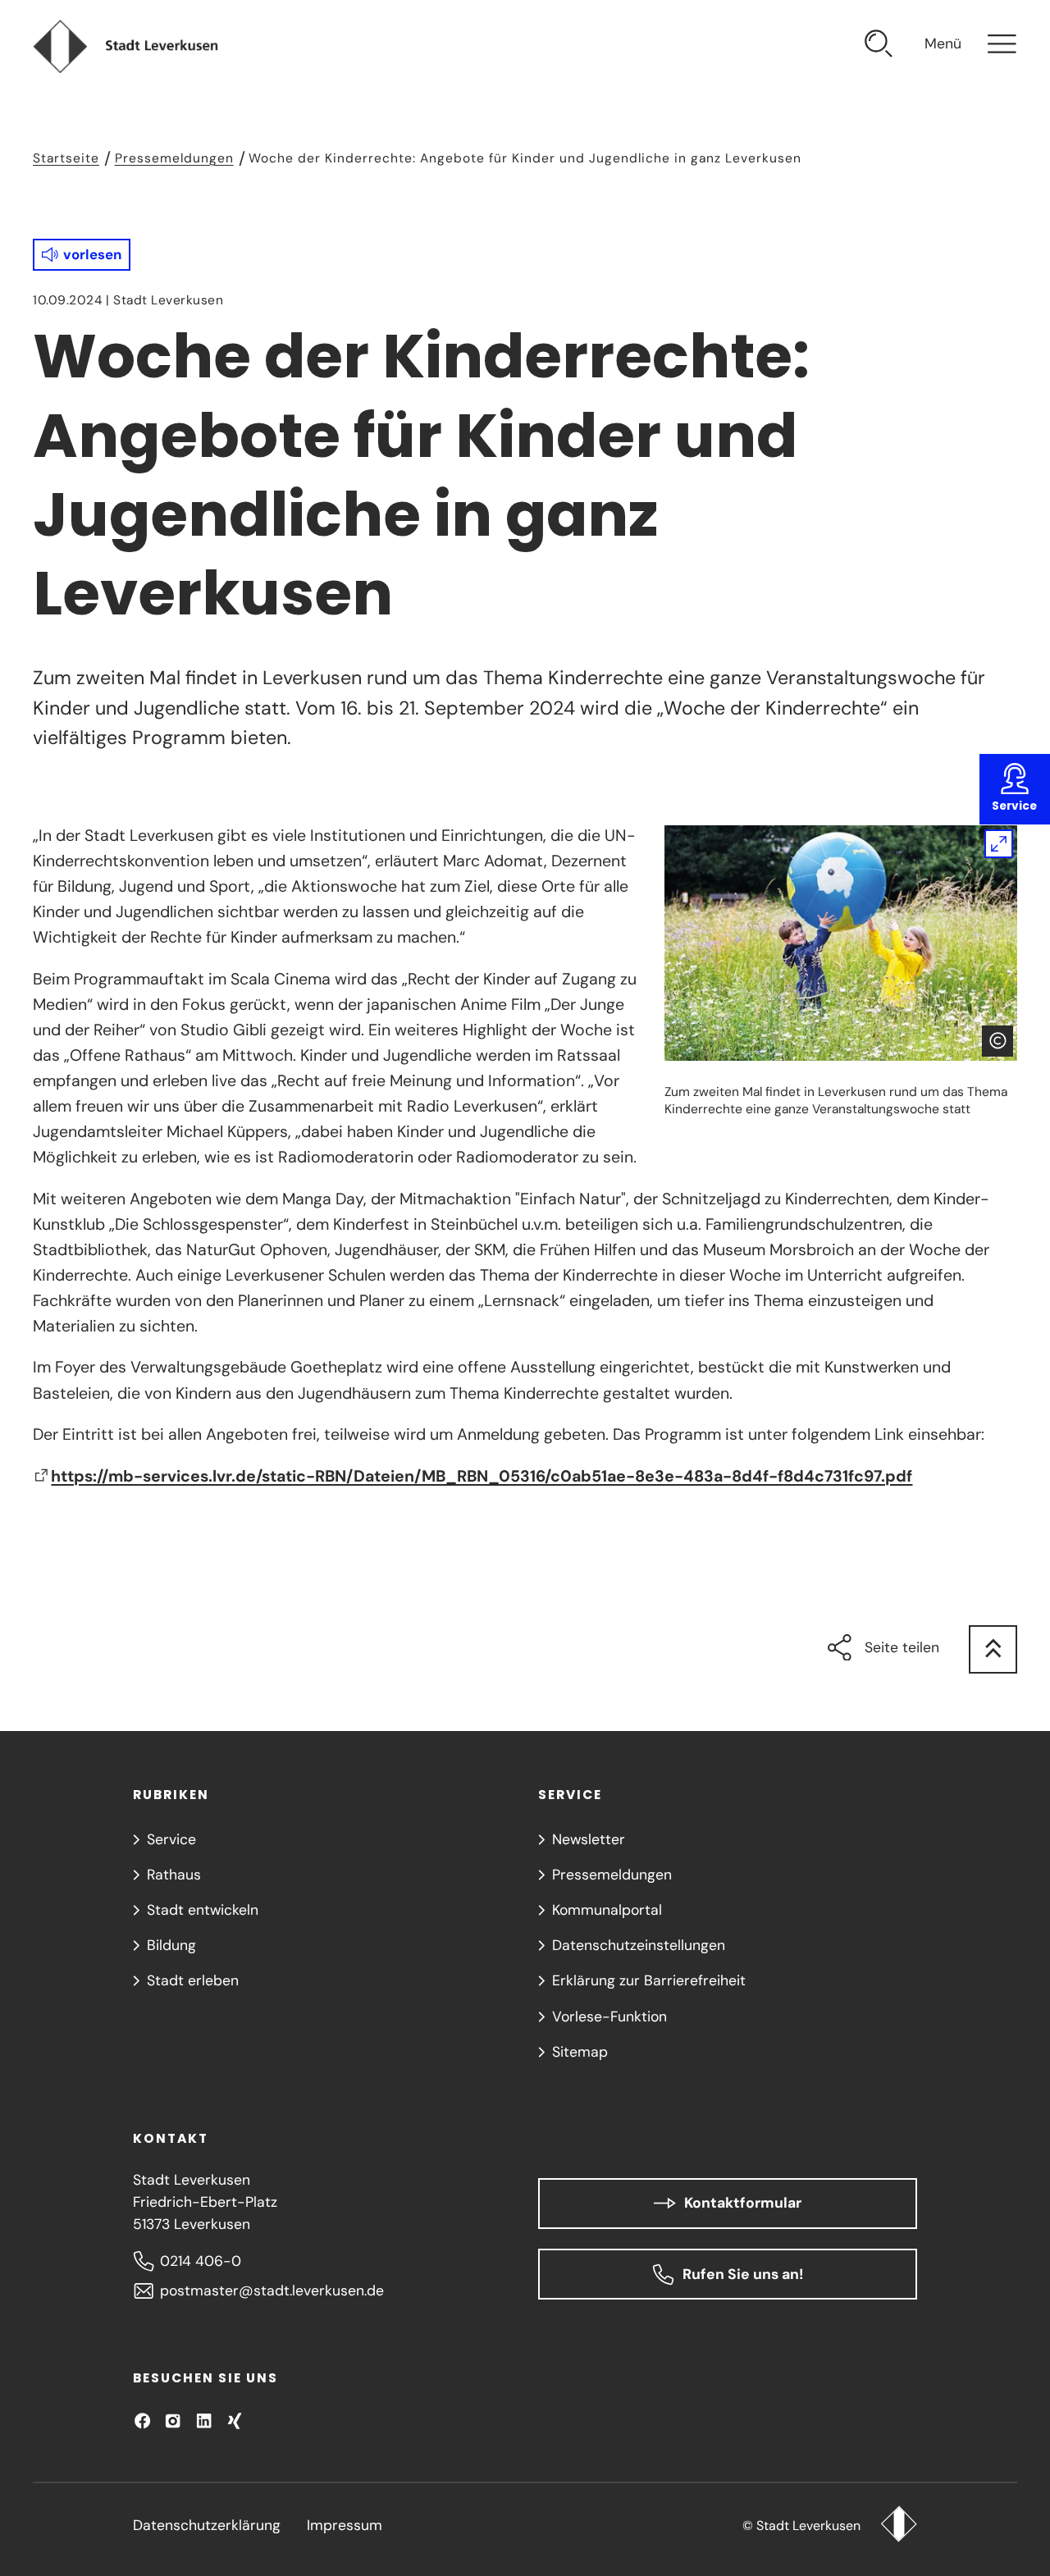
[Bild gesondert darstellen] (841, 943)
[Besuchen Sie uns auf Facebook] (142, 2421)
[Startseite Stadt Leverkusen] (899, 2526)
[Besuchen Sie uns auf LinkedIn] (204, 2421)
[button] (82, 255)
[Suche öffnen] (879, 46)
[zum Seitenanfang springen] (993, 1649)
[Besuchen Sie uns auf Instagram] (173, 2421)
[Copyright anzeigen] (997, 1041)
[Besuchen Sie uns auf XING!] (234, 2421)
